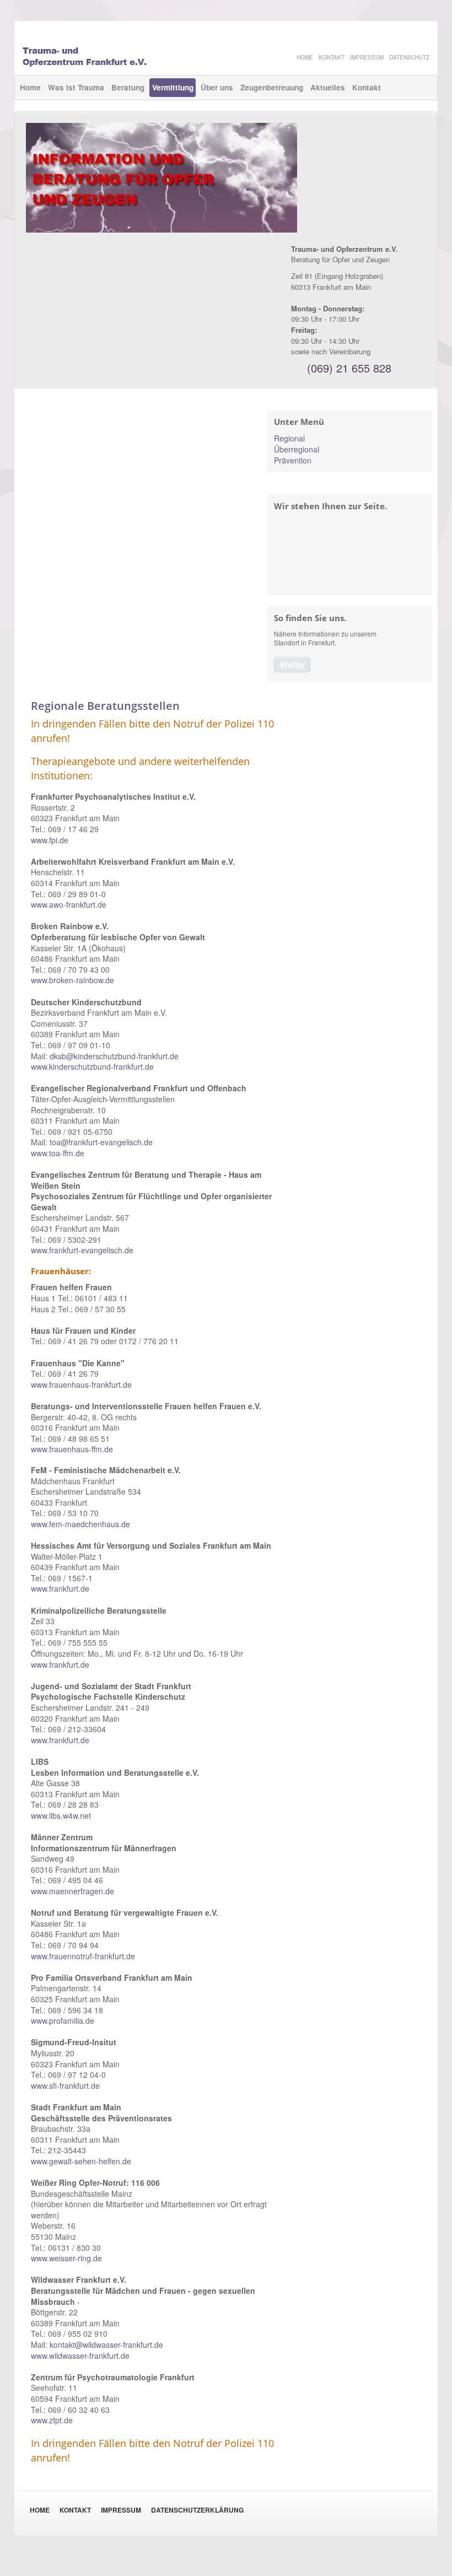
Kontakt (367, 87)
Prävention (293, 460)
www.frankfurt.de (60, 1588)
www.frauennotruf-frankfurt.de (83, 1956)
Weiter (292, 664)
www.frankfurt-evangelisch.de (82, 1250)
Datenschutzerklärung (197, 2510)
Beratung (128, 87)
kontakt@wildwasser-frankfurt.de (106, 2345)
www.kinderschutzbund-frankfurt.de (92, 1066)
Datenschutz (409, 57)
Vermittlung (173, 87)
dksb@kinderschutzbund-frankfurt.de (114, 1056)
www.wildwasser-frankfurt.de (80, 2356)
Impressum (121, 2510)
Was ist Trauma (76, 87)
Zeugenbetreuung (272, 87)
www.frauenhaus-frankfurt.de (81, 1384)
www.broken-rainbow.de (72, 980)
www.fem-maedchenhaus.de (80, 1524)
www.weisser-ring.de (66, 2258)
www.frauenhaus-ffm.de (72, 1449)
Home (30, 87)
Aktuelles (328, 87)
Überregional (297, 449)
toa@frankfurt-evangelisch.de (101, 1142)
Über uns (217, 87)
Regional (289, 438)
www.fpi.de (50, 840)
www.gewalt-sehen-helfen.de (81, 2161)
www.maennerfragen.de (72, 1891)
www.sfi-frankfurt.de (65, 2085)
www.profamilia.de (63, 2020)
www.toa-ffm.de (58, 1153)
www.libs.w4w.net (61, 1815)
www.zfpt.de (52, 2420)
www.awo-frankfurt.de (69, 904)
